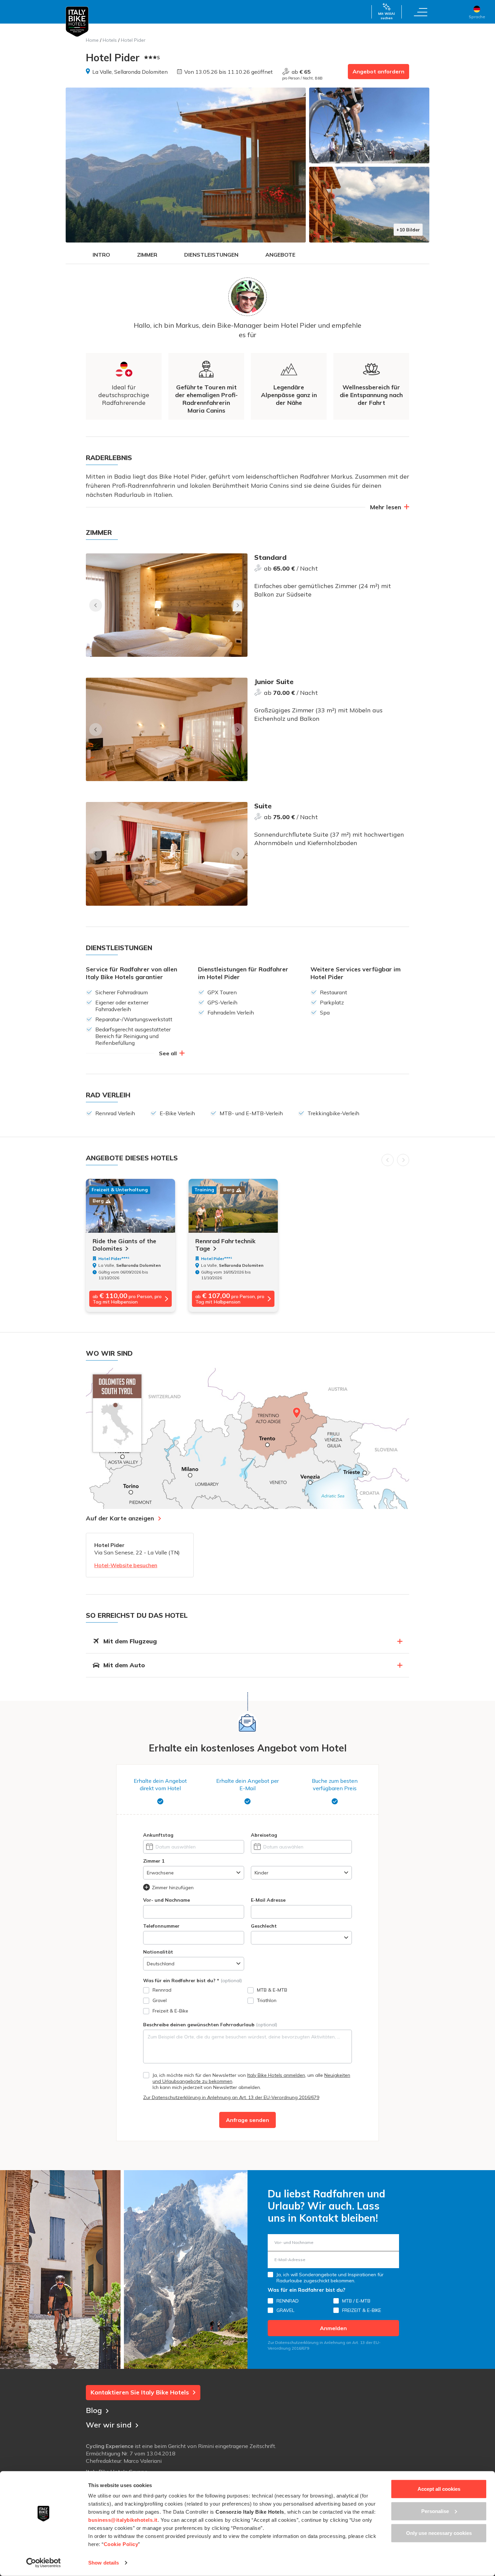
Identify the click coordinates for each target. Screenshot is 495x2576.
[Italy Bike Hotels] (77, 22)
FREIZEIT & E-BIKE (362, 2310)
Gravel (160, 2000)
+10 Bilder (408, 230)
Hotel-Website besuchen (126, 1565)
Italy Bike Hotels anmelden (276, 2075)
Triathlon (267, 2000)
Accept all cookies (439, 2489)
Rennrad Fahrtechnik (225, 1245)
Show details (104, 2563)
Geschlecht (264, 1926)
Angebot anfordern (378, 71)
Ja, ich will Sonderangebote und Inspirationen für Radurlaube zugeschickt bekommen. (330, 2278)
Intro (101, 255)
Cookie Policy (121, 2544)
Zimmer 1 (154, 1861)
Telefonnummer (161, 1926)
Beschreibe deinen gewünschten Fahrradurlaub (210, 2025)
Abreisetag (264, 1835)
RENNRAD (288, 2301)
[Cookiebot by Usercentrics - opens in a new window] (44, 2563)
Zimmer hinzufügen (173, 1888)
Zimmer (147, 255)
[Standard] (167, 605)
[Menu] (421, 12)
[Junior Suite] (167, 729)
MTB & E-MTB (272, 1990)
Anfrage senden (247, 2120)
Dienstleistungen (211, 255)
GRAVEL (285, 2310)
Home (92, 40)
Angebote (280, 255)
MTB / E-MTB (356, 2301)
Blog (94, 2410)
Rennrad (162, 1990)
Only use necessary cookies (439, 2533)
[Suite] (167, 854)
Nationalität (158, 1952)
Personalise (435, 2511)
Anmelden (333, 2328)
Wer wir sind (109, 2425)
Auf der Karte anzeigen (120, 1518)
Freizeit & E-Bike (170, 2011)
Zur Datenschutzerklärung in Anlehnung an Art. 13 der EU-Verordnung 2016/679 (231, 2097)
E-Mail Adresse (268, 1900)
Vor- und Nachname (167, 1900)
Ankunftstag (158, 1835)
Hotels (110, 40)
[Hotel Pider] (186, 165)
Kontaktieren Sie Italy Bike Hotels (140, 2392)
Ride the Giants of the (124, 1245)
